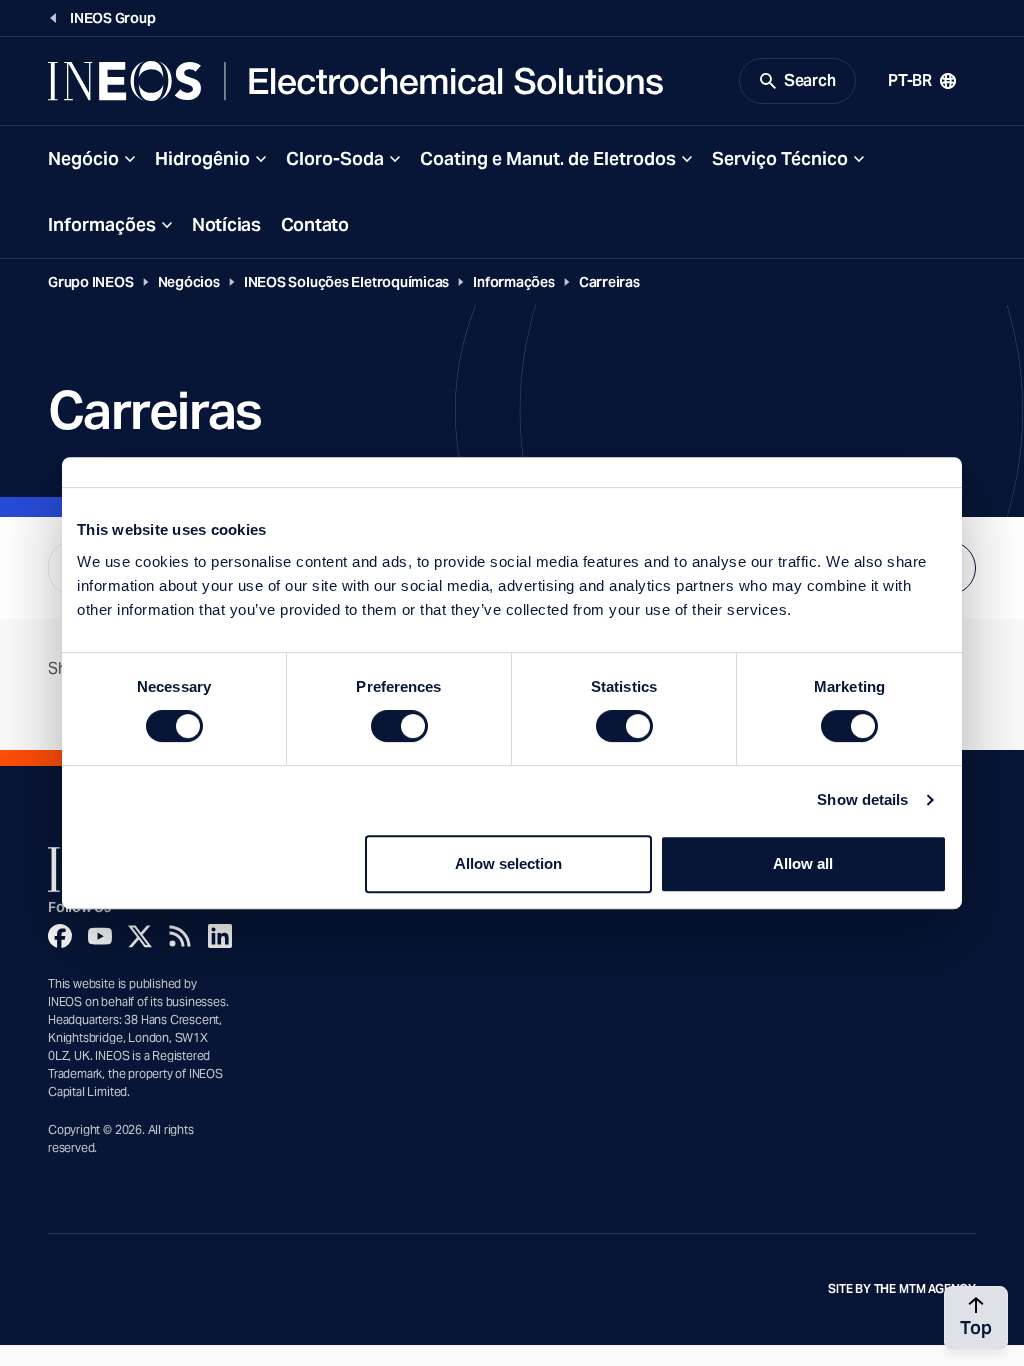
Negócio (83, 158)
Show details (862, 799)
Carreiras (609, 282)
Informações (102, 224)
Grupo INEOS (91, 282)
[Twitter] (140, 936)
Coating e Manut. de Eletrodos (548, 158)
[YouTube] (100, 936)
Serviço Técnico (780, 158)
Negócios (189, 282)
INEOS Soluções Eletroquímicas (347, 282)
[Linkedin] (220, 936)
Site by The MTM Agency (902, 1289)
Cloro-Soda (335, 158)
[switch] (399, 726)
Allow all (803, 863)
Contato (315, 224)
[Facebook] (60, 936)
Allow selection (508, 863)
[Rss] (180, 936)
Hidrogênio (202, 158)
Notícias (226, 224)
